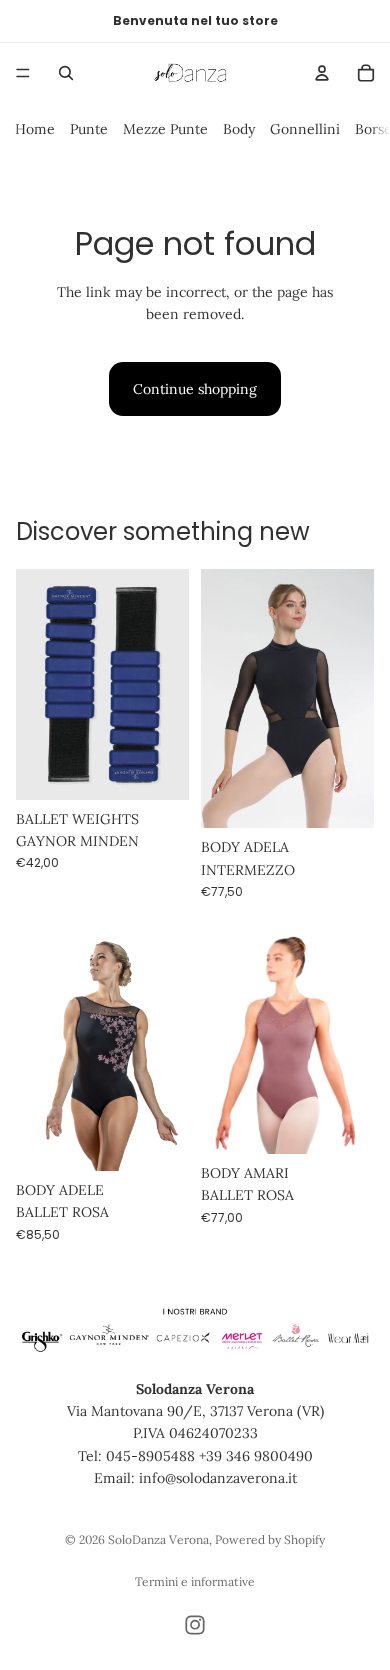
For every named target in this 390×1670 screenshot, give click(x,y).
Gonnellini (305, 129)
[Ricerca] (66, 73)
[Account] (322, 73)
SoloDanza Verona (158, 1539)
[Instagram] (195, 1625)
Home (35, 129)
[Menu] (23, 73)
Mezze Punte (165, 129)
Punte (89, 129)
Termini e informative (195, 1581)
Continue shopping (195, 389)
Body (239, 129)
